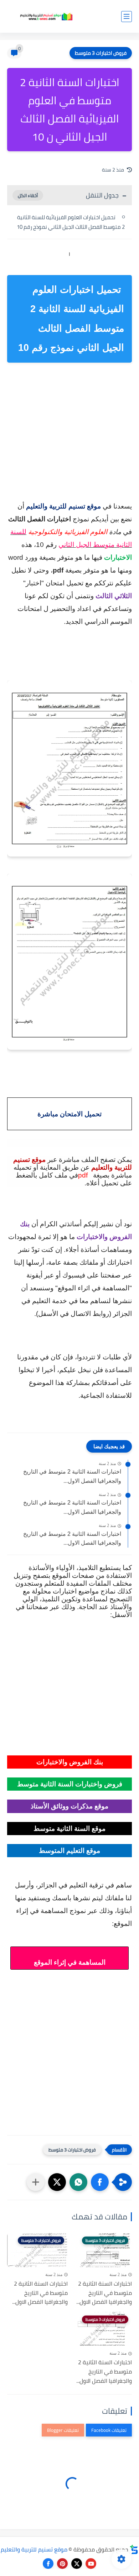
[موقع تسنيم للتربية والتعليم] (46, 17)
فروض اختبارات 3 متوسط (101, 53)
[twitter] (77, 2564)
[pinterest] (62, 2564)
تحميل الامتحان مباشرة (69, 1114)
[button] (100, 2182)
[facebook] (48, 2564)
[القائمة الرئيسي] (127, 17)
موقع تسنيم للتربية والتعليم (34, 2549)
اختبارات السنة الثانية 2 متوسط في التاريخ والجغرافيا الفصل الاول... (72, 1476)
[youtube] (91, 2564)
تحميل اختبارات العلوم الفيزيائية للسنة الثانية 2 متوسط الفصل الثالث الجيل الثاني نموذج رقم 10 (71, 222)
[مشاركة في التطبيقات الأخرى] (36, 2182)
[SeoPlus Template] (134, 2549)
